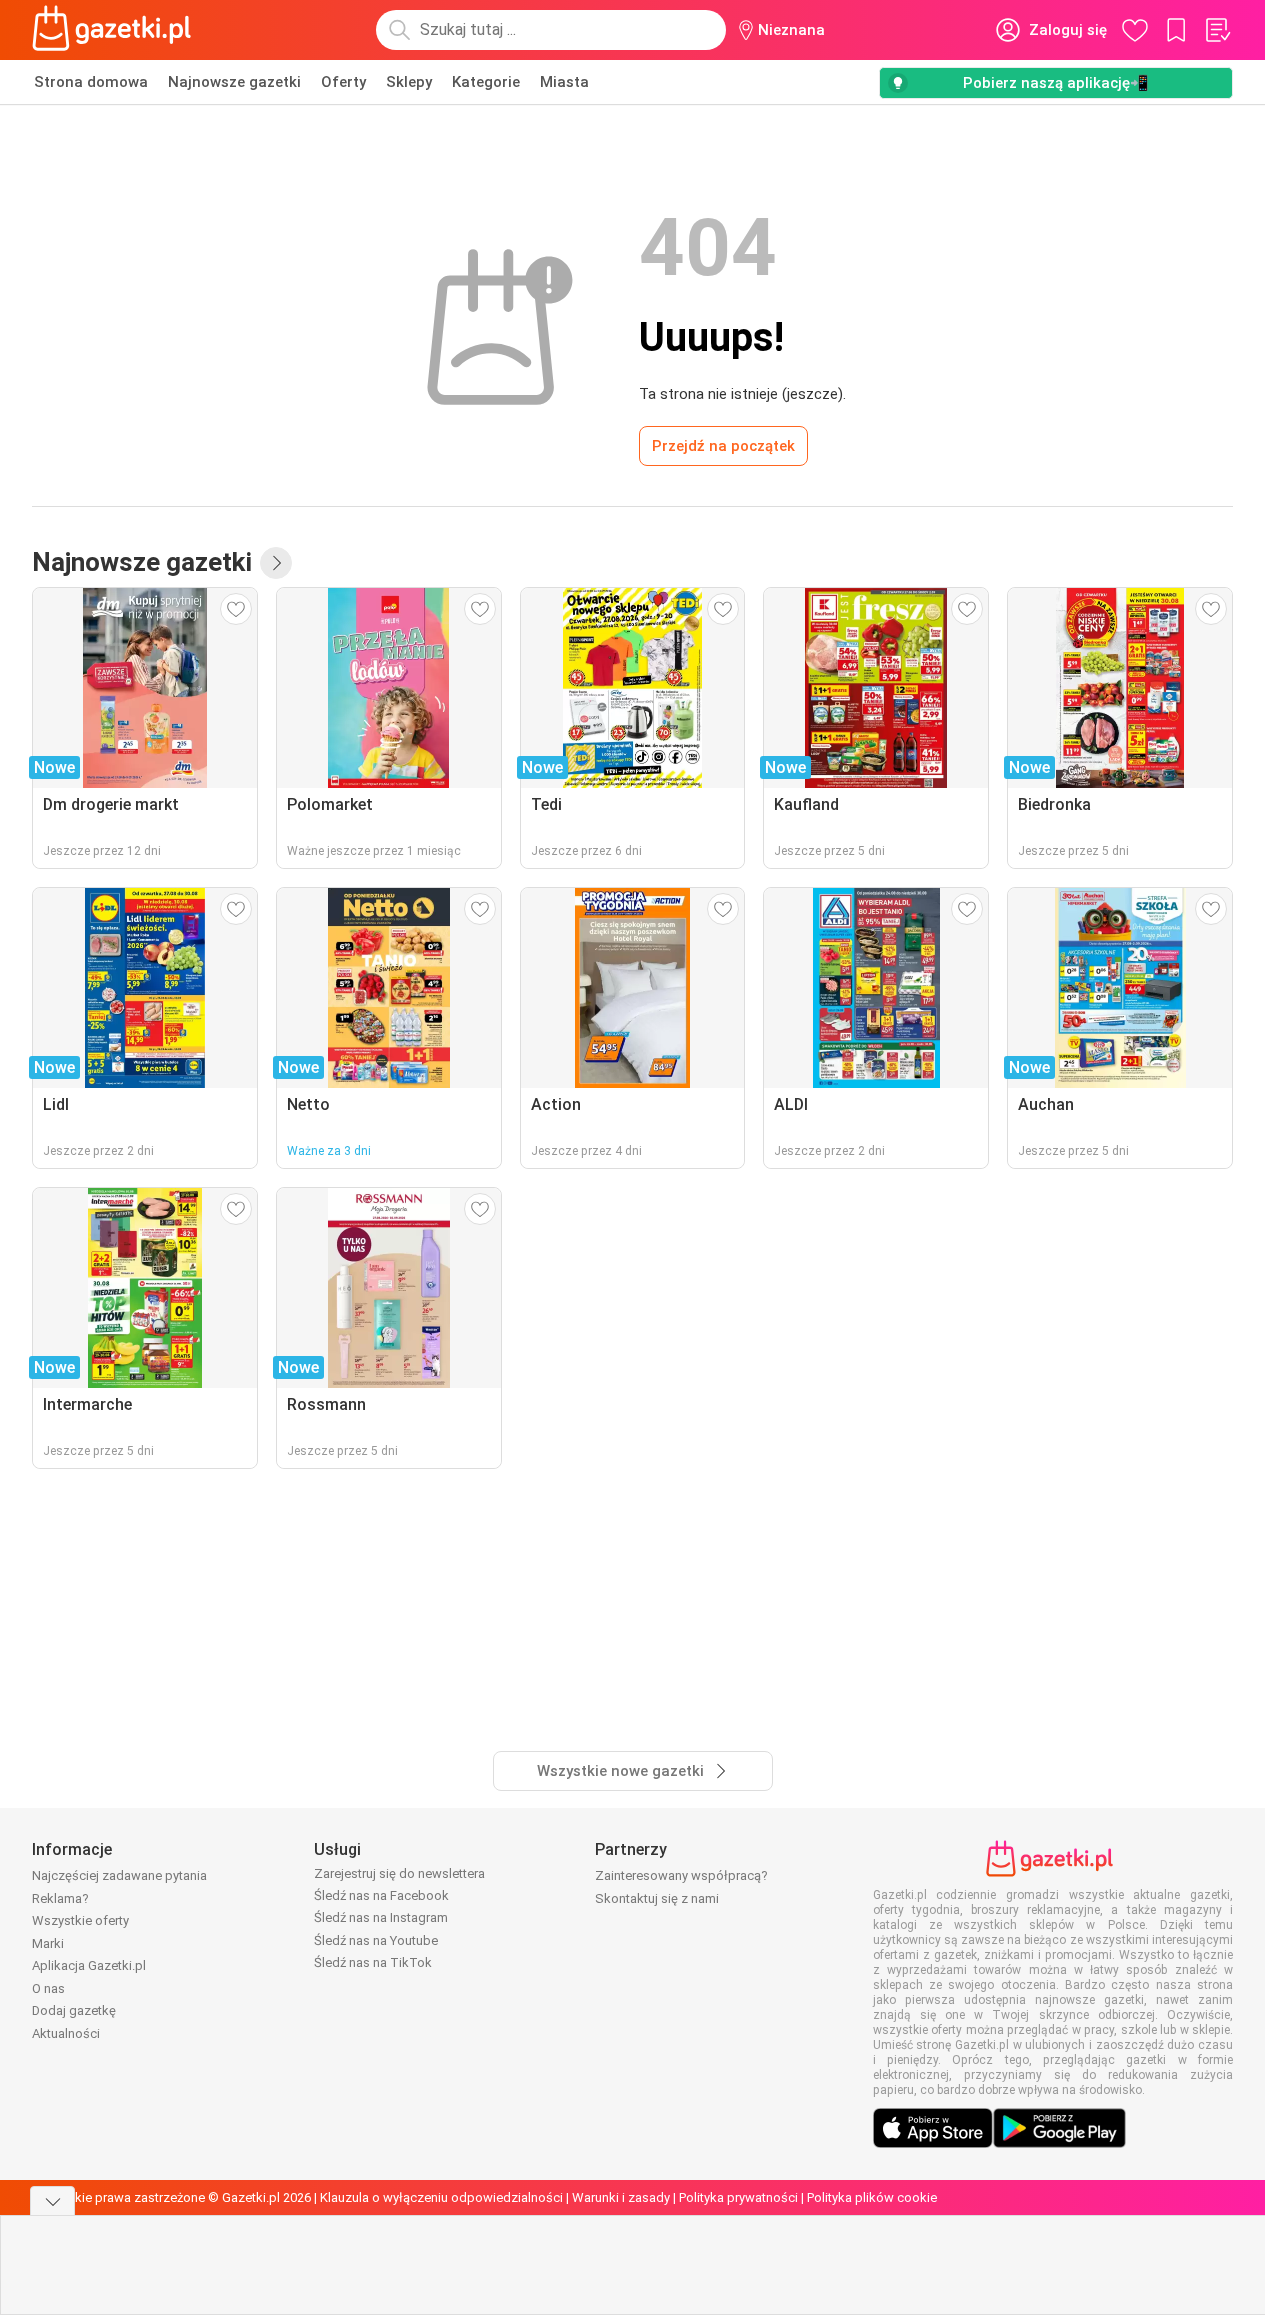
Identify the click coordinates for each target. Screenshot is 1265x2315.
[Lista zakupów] (1217, 30)
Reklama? (60, 1898)
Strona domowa (91, 82)
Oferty (343, 82)
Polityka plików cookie (872, 2197)
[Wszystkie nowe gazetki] (276, 563)
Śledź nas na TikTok (373, 1962)
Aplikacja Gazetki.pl (89, 1965)
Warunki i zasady (621, 2197)
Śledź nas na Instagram (381, 1917)
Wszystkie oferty (80, 1920)
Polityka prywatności (738, 2197)
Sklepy (409, 82)
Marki (48, 1943)
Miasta (564, 82)
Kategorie (486, 82)
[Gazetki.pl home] (116, 30)
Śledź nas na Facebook (381, 1895)
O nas (48, 1988)
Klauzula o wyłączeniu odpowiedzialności (441, 2197)
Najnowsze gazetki (234, 82)
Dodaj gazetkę (74, 2010)
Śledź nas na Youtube (376, 1940)
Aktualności (66, 2033)
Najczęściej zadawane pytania (119, 1875)
